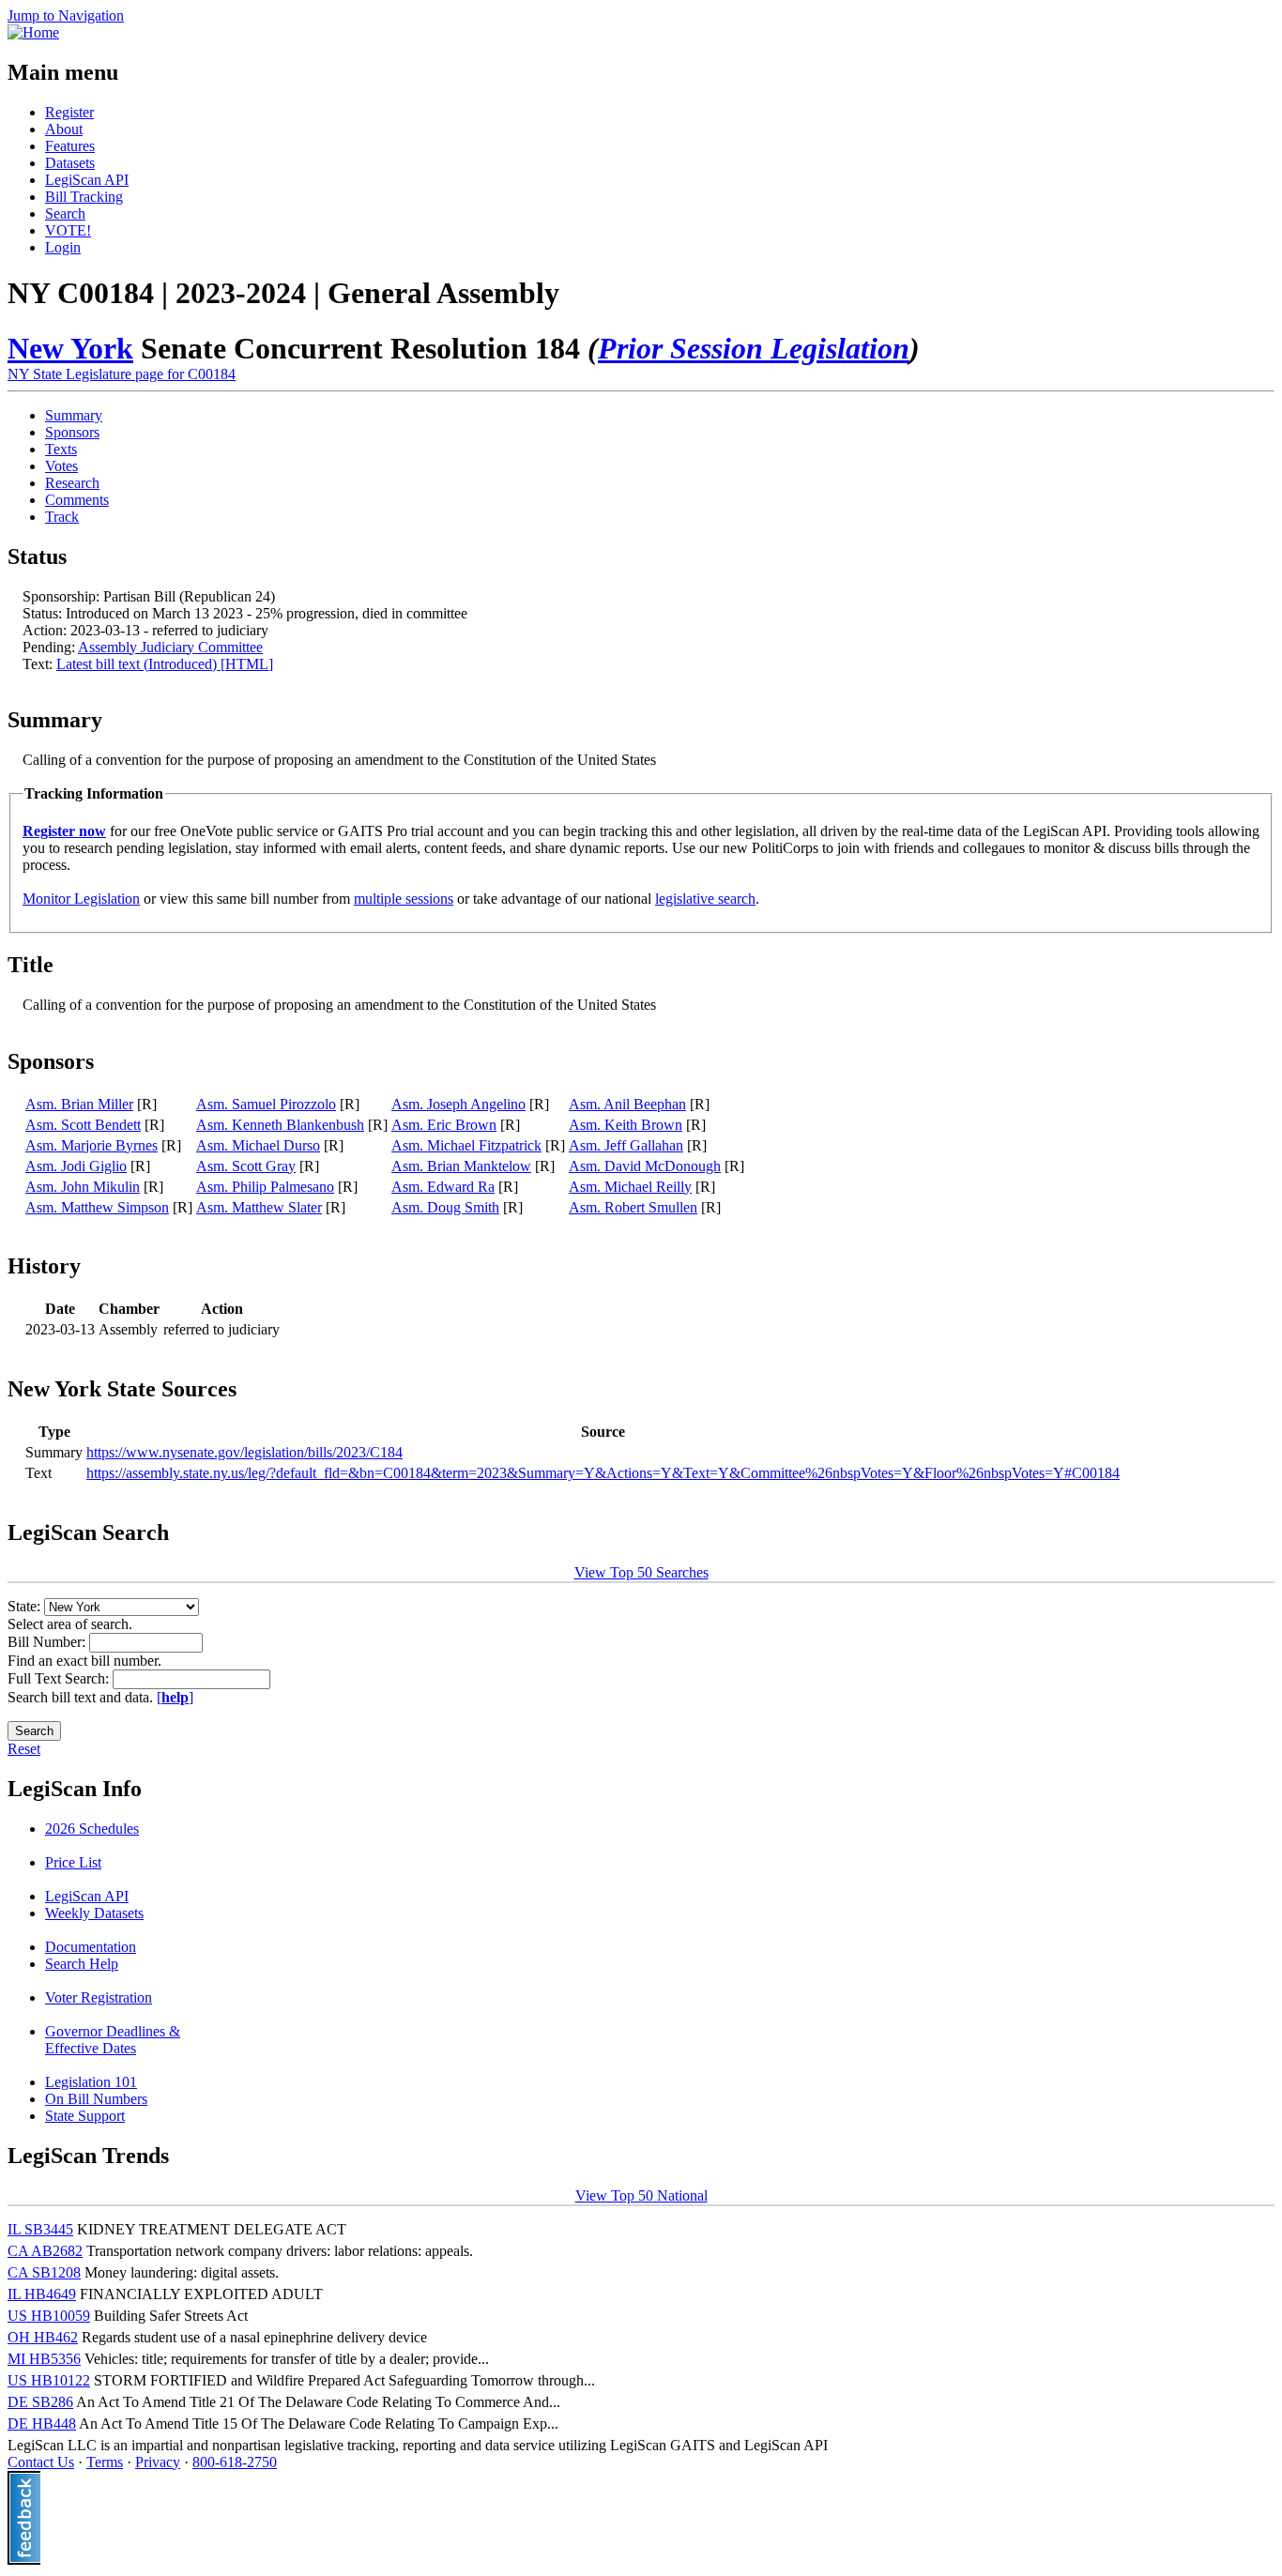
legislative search (705, 899)
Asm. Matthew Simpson (97, 1207)
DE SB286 (40, 2402)
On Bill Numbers (96, 2099)
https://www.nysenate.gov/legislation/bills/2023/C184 (244, 1452)
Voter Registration (99, 1997)
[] (175, 1697)
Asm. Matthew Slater (259, 1207)
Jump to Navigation (66, 15)
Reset (24, 1749)
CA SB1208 (44, 2272)
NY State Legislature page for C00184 (122, 374)
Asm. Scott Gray (246, 1166)
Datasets (70, 163)
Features (70, 146)
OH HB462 (43, 2337)
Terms (105, 2462)
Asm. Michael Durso (258, 1145)
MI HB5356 (44, 2359)
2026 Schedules (92, 1829)
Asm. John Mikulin (83, 1187)
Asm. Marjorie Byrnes (92, 1145)
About (64, 129)
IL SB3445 (40, 2229)
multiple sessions (404, 899)
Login (63, 247)
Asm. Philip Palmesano (265, 1187)
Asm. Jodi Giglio (76, 1166)
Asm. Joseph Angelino (458, 1104)
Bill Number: (48, 1642)
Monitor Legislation (81, 899)
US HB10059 (49, 2316)
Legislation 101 (91, 2082)
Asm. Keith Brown (626, 1125)
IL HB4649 (42, 2294)
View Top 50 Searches (641, 1572)
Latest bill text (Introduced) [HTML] (165, 664)
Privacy (158, 2462)
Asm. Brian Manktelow (461, 1166)
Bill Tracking (84, 197)
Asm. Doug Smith (445, 1207)
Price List (73, 1862)
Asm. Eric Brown (444, 1125)
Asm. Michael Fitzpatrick (466, 1145)
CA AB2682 (45, 2251)
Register (69, 112)
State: (26, 1606)
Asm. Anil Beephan (627, 1104)
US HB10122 (49, 2380)
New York (70, 348)
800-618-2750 (235, 2462)
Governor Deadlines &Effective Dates (113, 2040)
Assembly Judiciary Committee (170, 647)
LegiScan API (87, 180)
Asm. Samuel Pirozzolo (266, 1104)
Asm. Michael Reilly (630, 1187)
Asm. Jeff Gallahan (626, 1145)
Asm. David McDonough (645, 1166)
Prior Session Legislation (754, 348)
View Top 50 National (641, 2195)
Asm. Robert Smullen (633, 1207)
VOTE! (68, 230)
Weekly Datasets (94, 1913)
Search (65, 213)
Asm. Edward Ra (443, 1187)
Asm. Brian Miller (79, 1104)
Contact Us (41, 2462)
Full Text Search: (60, 1678)
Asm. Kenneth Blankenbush (280, 1125)
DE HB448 (42, 2424)
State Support (85, 2116)
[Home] (33, 32)
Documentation (91, 1947)
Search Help (82, 1964)
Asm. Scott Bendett (83, 1125)
